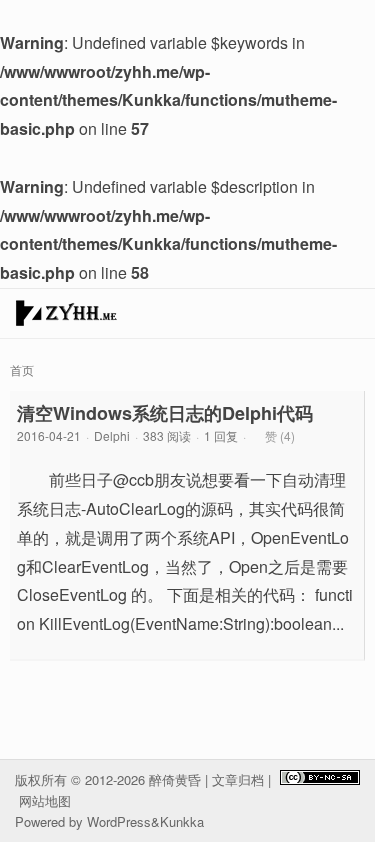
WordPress (119, 821)
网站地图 (45, 800)
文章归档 (238, 779)
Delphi (112, 435)
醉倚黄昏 (175, 779)
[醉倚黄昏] (66, 318)
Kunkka (182, 821)
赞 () (280, 435)
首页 (22, 369)
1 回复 (221, 435)
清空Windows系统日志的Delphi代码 (165, 413)
